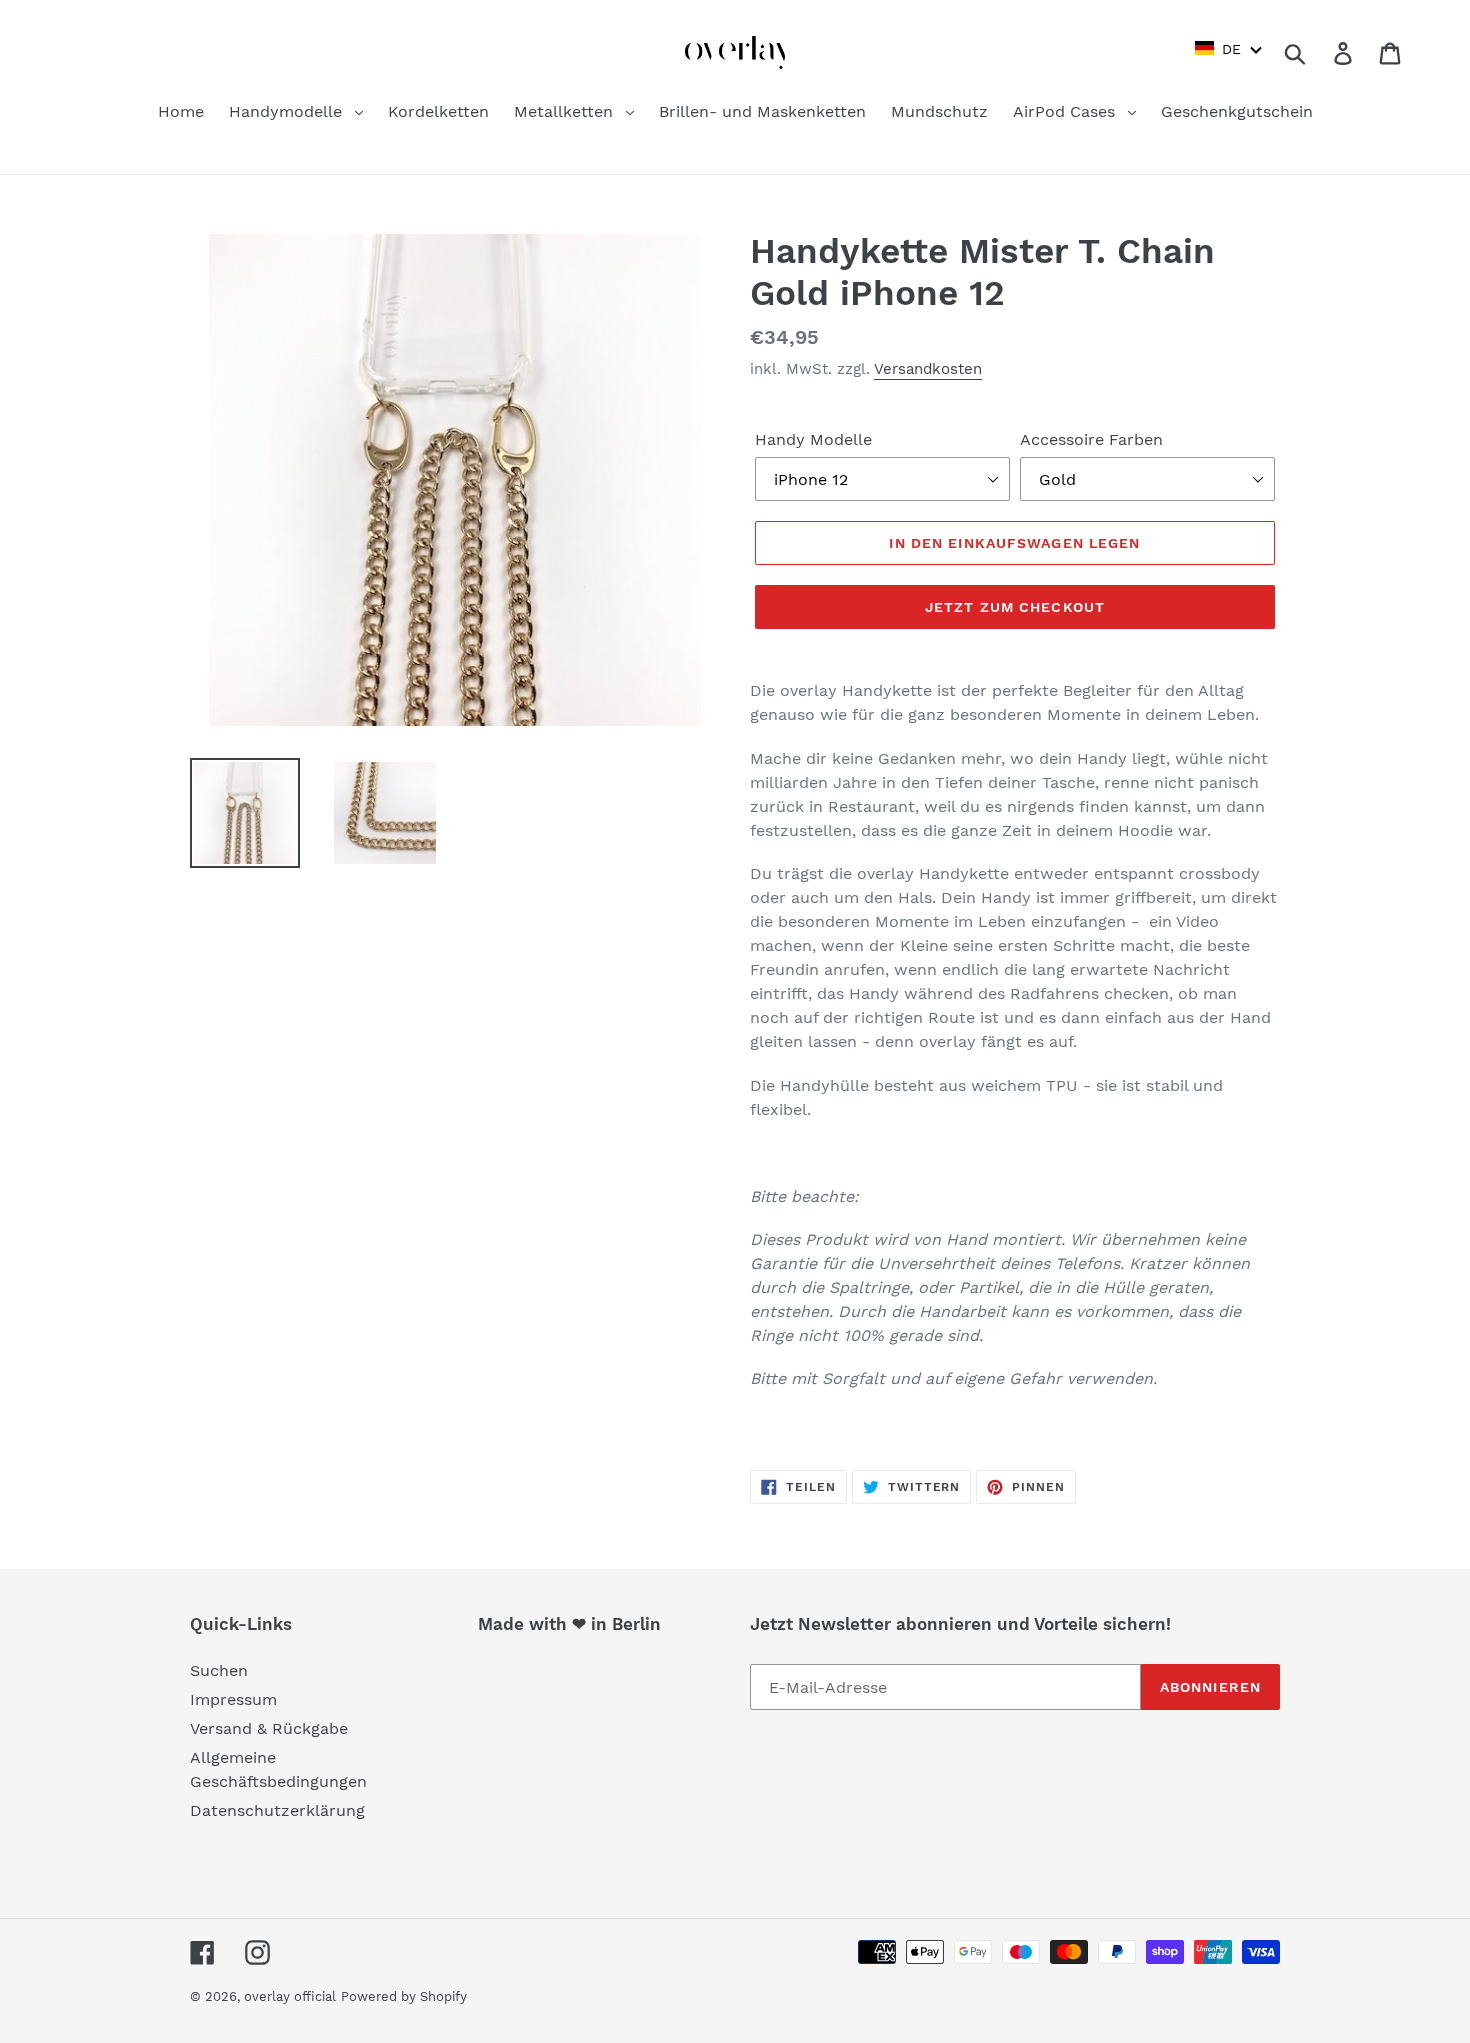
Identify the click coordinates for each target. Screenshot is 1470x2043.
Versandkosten (928, 369)
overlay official (290, 1996)
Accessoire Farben (1091, 439)
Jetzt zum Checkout (1015, 607)
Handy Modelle (813, 439)
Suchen (219, 1670)
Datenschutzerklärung (277, 1810)
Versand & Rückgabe (269, 1728)
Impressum (233, 1699)
